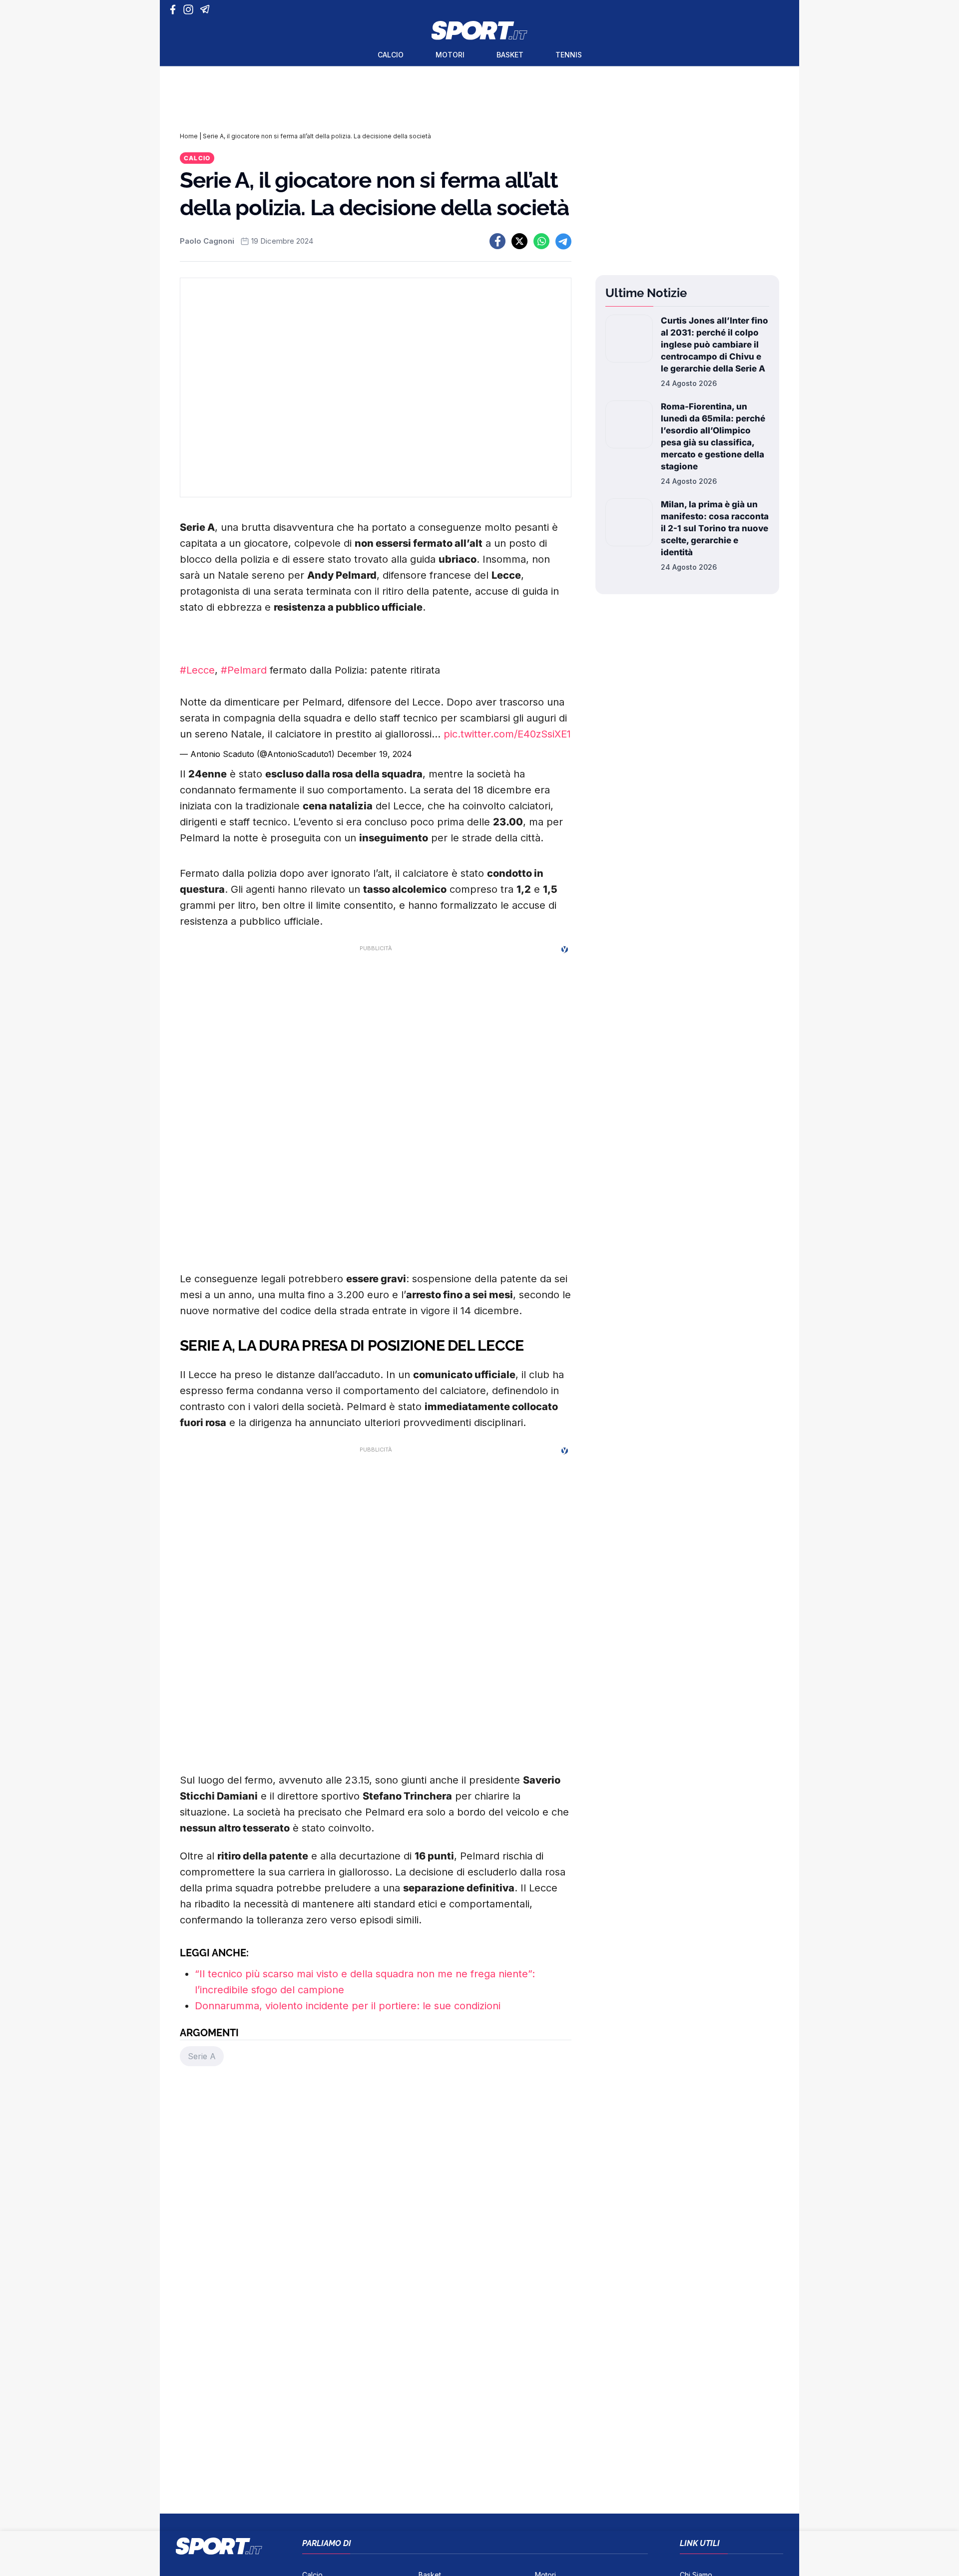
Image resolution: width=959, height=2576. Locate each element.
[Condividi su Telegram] (563, 241)
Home (189, 136)
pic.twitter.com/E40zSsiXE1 (507, 734)
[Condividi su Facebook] (497, 241)
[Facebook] (175, 9)
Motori (450, 55)
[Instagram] (190, 9)
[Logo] (479, 30)
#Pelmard (244, 670)
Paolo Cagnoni (207, 241)
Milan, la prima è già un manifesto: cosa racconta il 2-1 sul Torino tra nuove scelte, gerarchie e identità (715, 528)
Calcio (391, 55)
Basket (510, 55)
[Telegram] (207, 9)
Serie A (202, 2056)
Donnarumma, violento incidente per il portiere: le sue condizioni (348, 2006)
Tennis (569, 55)
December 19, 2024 (375, 754)
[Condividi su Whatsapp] (541, 241)
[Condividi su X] (519, 241)
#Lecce (197, 670)
